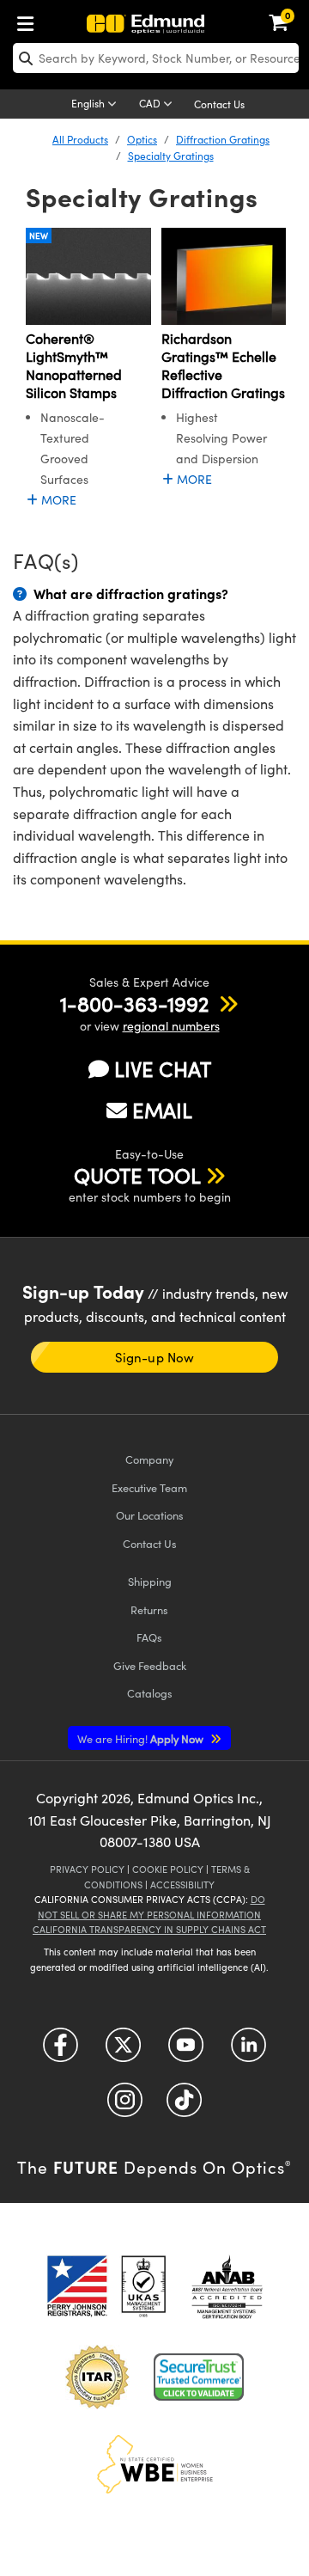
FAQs (149, 1637)
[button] (134, 1003)
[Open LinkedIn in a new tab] (248, 2051)
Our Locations (150, 1515)
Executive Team (149, 1487)
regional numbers (171, 1026)
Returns (149, 1609)
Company (149, 1459)
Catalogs (150, 1693)
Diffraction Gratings (223, 139)
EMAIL (162, 1110)
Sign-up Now (154, 1357)
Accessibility (182, 1885)
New (39, 236)
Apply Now (142, 1738)
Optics (142, 139)
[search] (156, 58)
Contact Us (219, 104)
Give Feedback (150, 1665)
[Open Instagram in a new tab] (125, 2106)
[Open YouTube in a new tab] (186, 2051)
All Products (80, 139)
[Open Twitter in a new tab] (123, 2051)
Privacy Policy (87, 1869)
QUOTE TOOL (137, 1175)
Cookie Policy (168, 1869)
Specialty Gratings (171, 156)
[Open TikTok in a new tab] (184, 2106)
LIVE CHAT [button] (163, 1069)
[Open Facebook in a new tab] (61, 2051)
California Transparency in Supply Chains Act (149, 1929)
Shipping (150, 1581)
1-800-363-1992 (134, 1003)
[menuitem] (30, 20)
